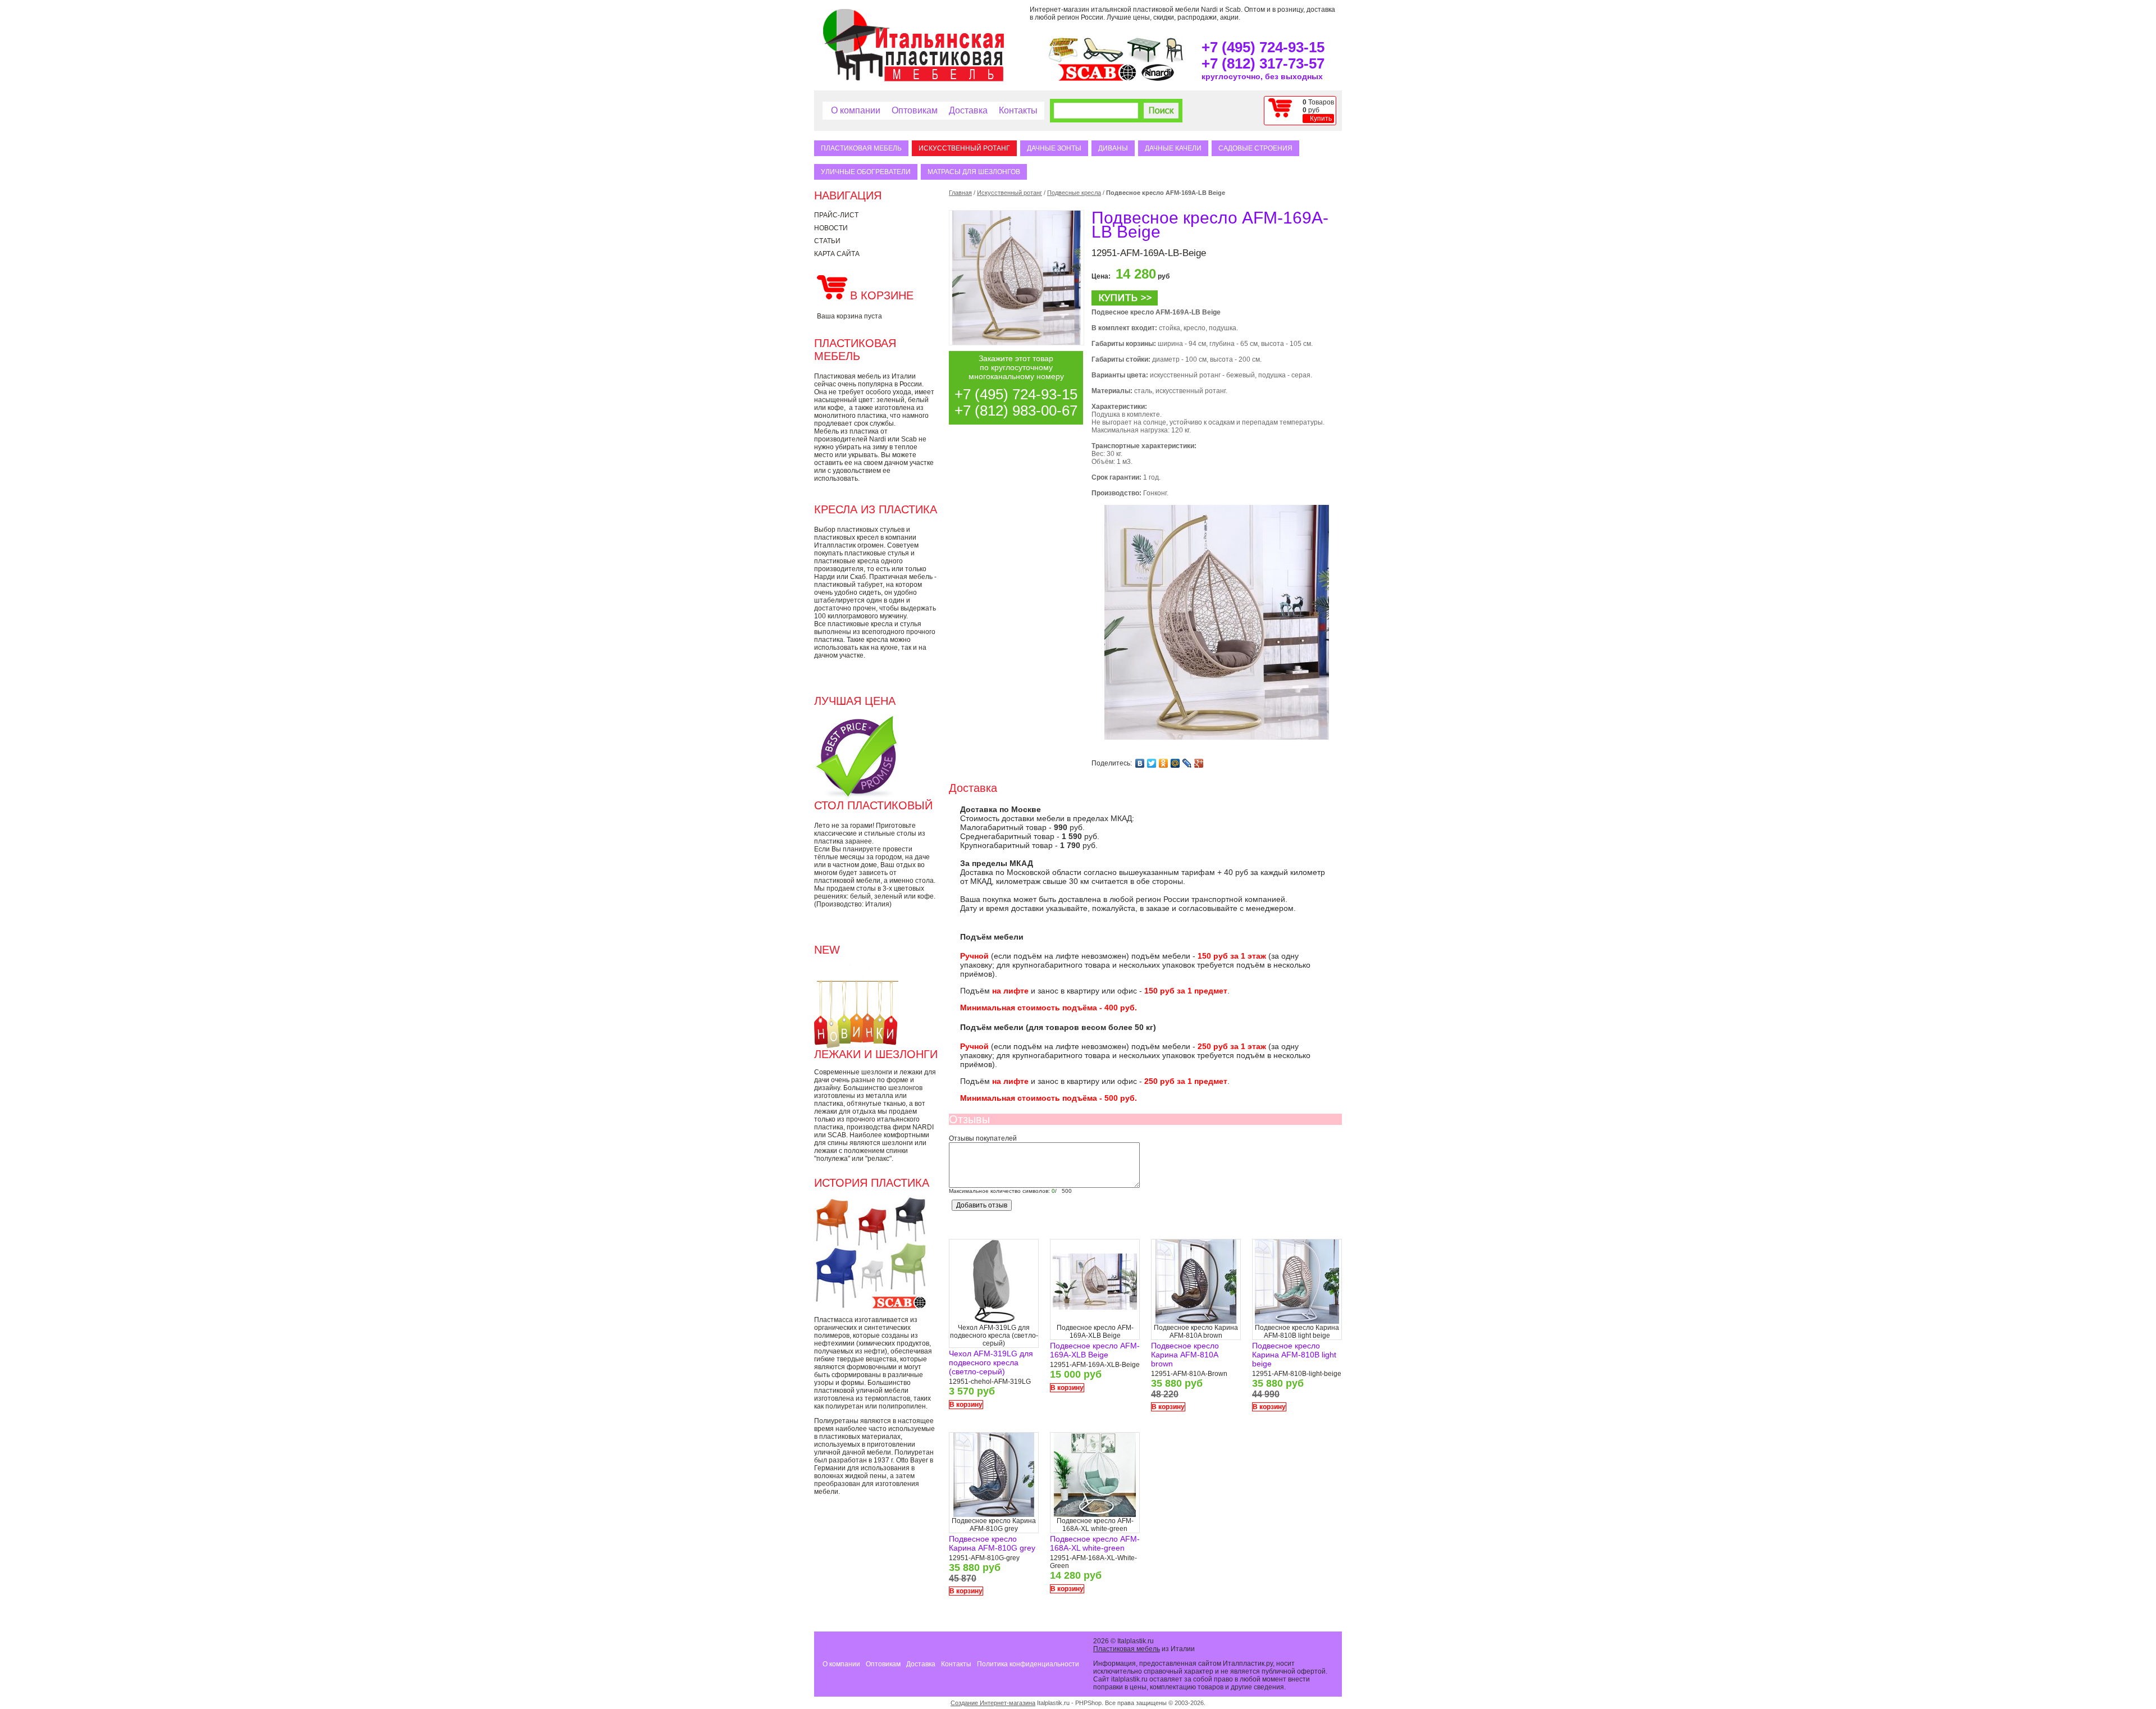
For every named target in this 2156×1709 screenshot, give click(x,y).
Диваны (1113, 148)
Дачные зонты (1054, 148)
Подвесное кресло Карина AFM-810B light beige (1294, 1355)
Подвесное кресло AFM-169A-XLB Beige (1095, 1350)
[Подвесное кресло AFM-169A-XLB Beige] (1095, 1321)
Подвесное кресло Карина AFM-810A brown (1185, 1355)
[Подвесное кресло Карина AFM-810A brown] (1196, 1321)
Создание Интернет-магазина (993, 1703)
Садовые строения (1255, 148)
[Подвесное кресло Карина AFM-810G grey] (994, 1515)
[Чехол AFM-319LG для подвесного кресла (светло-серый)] (994, 1321)
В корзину (966, 1405)
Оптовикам (915, 110)
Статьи (827, 241)
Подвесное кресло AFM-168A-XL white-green (1095, 1543)
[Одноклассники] (1164, 763)
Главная (960, 193)
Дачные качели (1173, 148)
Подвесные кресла (1074, 193)
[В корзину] (1125, 303)
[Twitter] (1152, 763)
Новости (831, 228)
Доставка (968, 110)
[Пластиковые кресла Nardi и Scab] (1175, 60)
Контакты (1018, 110)
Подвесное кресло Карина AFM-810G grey (992, 1543)
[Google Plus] (1199, 763)
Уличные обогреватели (866, 172)
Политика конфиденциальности (1028, 1664)
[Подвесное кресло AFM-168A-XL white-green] (1095, 1515)
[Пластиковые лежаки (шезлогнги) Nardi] (1103, 60)
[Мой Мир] (1175, 763)
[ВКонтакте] (1140, 763)
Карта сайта (837, 254)
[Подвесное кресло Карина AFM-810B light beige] (1297, 1321)
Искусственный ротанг (964, 148)
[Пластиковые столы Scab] (1144, 60)
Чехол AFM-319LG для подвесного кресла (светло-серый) (991, 1362)
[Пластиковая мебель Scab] (1097, 79)
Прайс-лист (836, 215)
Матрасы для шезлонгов (974, 172)
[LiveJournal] (1187, 763)
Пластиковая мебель (861, 148)
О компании (856, 110)
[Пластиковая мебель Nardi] (1158, 79)
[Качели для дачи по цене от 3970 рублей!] (1063, 60)
